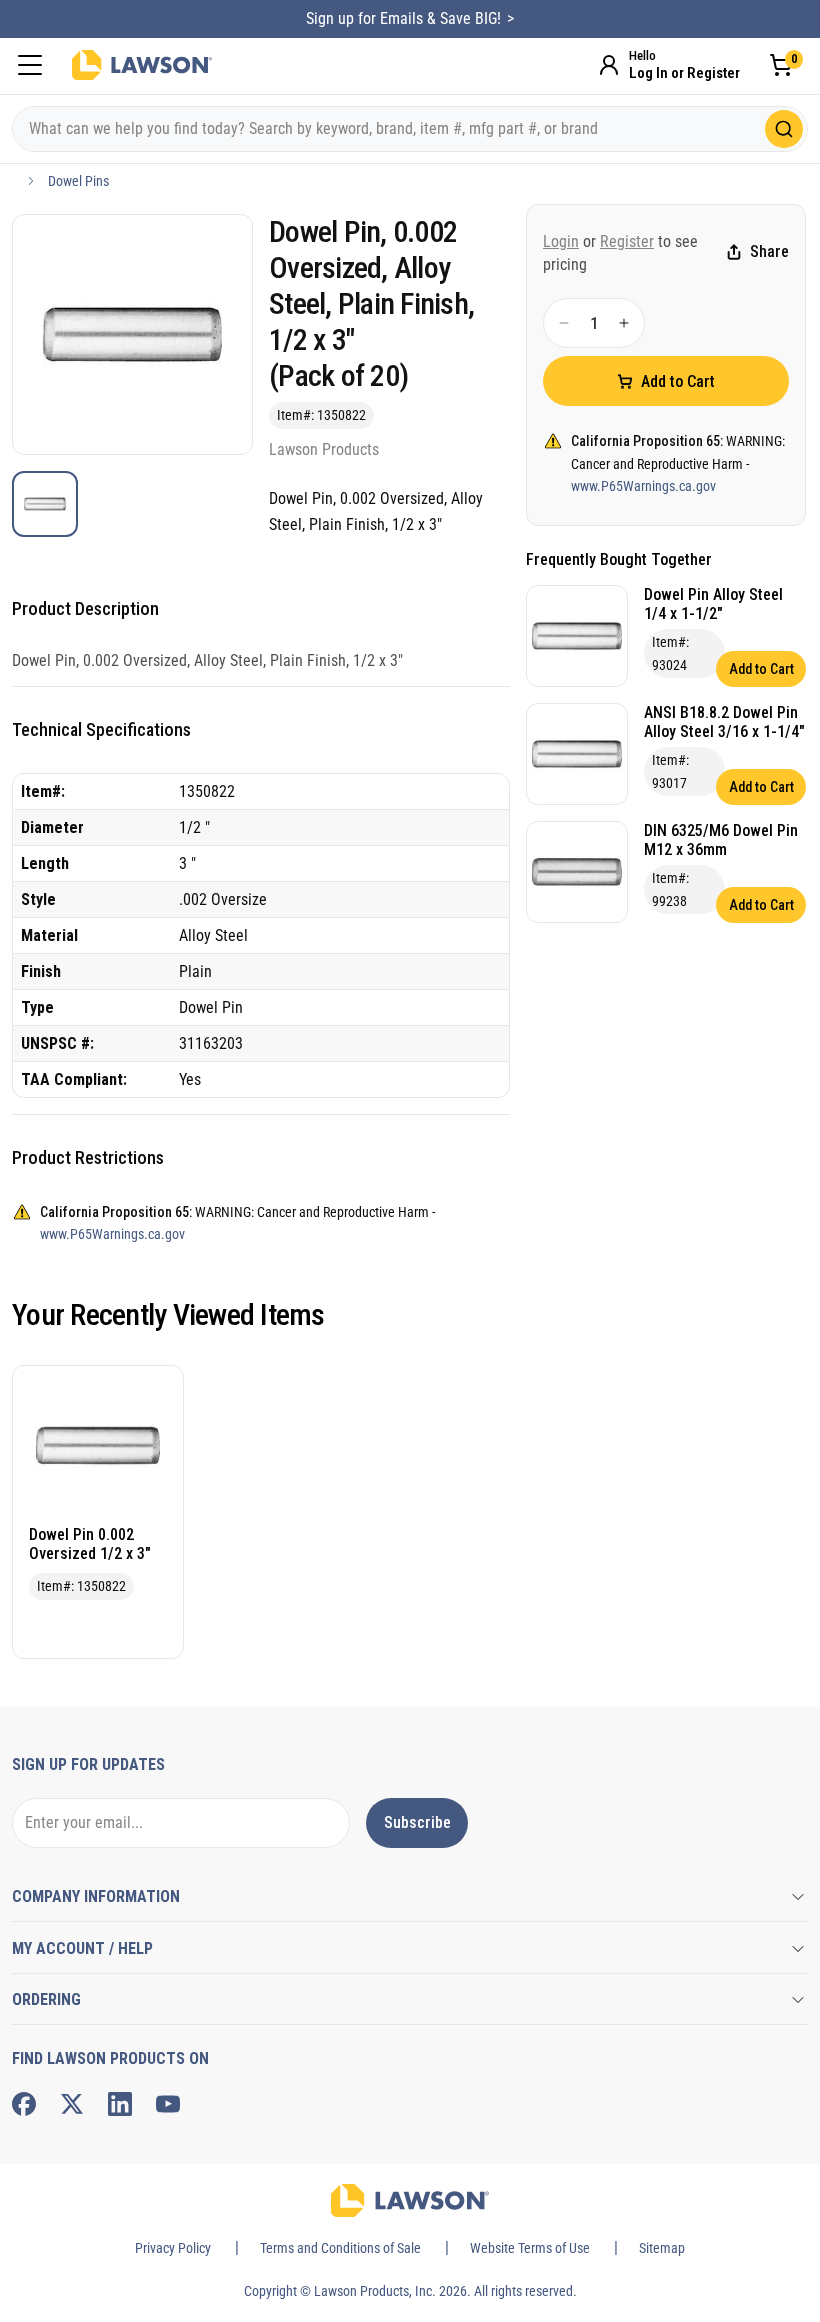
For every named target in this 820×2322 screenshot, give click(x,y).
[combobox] (410, 129)
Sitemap (662, 2248)
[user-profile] (609, 65)
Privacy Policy (173, 2248)
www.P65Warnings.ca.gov (643, 486)
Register (627, 241)
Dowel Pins (78, 181)
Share (769, 251)
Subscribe (417, 1822)
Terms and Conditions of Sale (340, 2248)
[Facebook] (24, 2104)
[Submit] (784, 129)
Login (561, 241)
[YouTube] (168, 2104)
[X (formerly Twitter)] (72, 2104)
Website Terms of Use (530, 2248)
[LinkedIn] (120, 2104)
